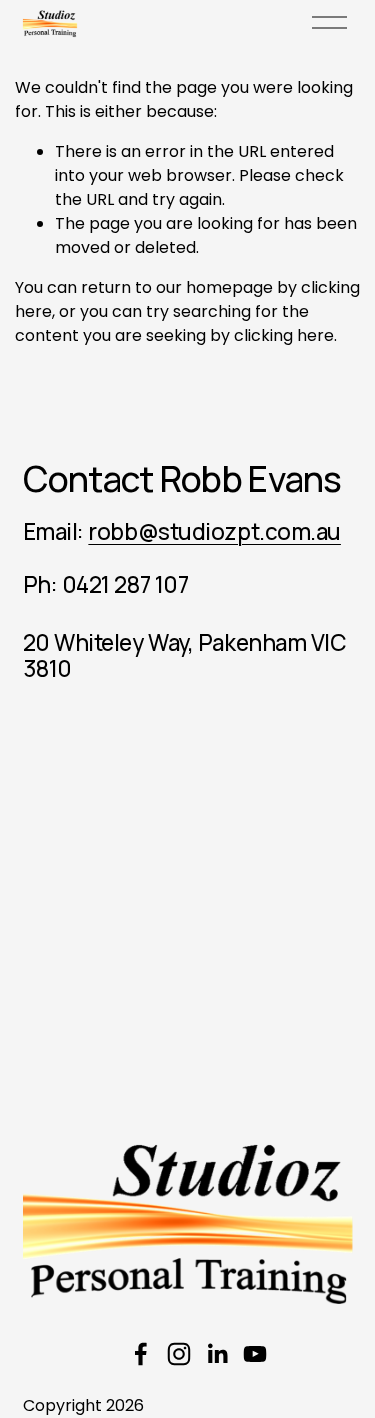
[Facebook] (141, 1354)
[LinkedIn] (217, 1354)
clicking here (284, 335)
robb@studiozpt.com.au (214, 532)
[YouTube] (255, 1354)
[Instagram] (179, 1354)
